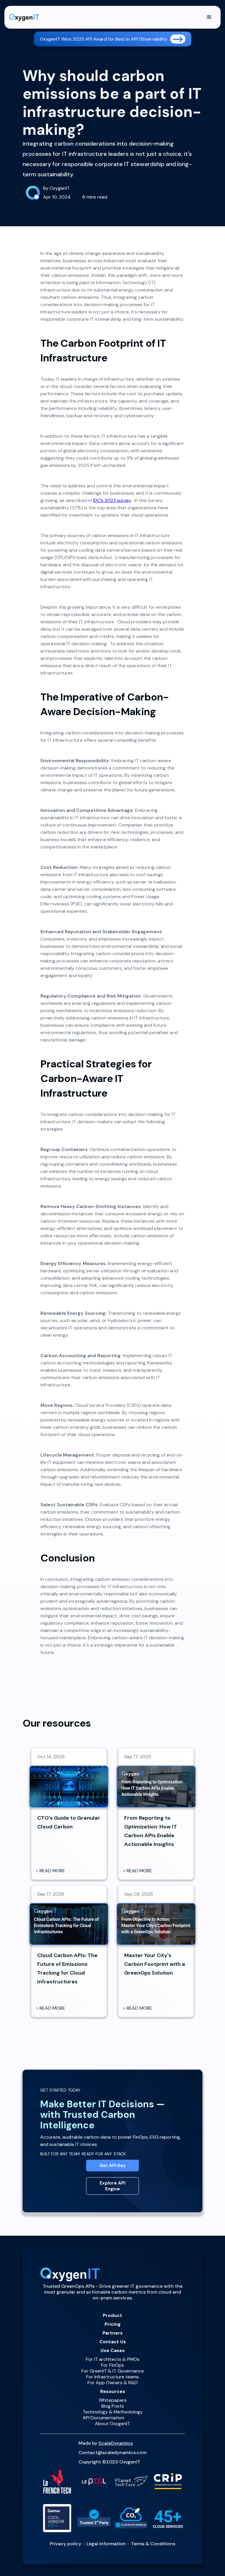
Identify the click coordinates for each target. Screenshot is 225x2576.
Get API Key (112, 2166)
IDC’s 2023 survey (112, 500)
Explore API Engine (112, 2186)
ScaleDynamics (116, 2443)
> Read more (50, 1871)
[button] (209, 17)
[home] (24, 17)
